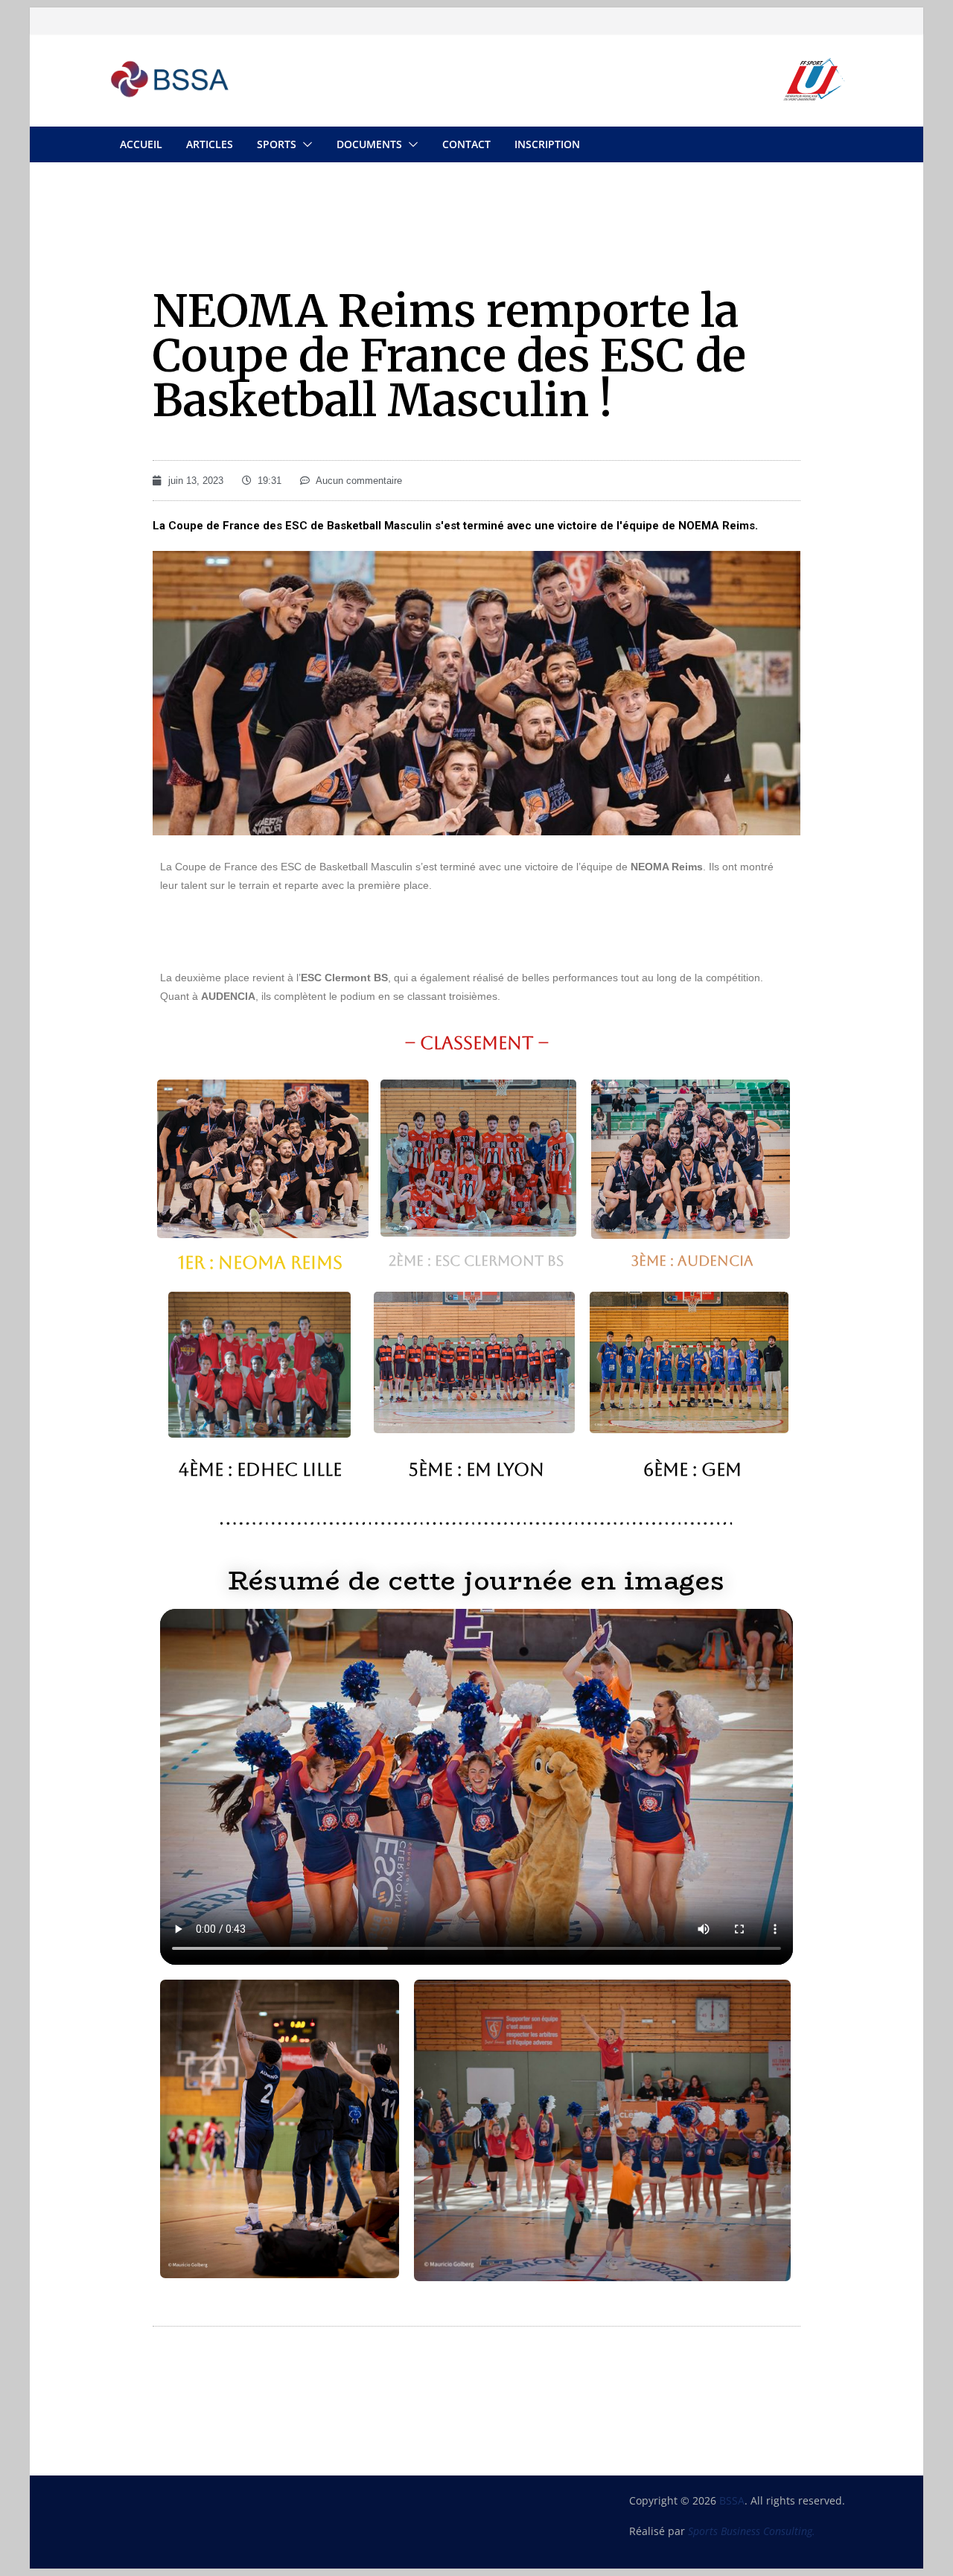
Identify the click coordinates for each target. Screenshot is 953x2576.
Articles (210, 144)
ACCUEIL (141, 144)
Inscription (547, 144)
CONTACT (466, 144)
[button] (305, 144)
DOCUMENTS (369, 144)
